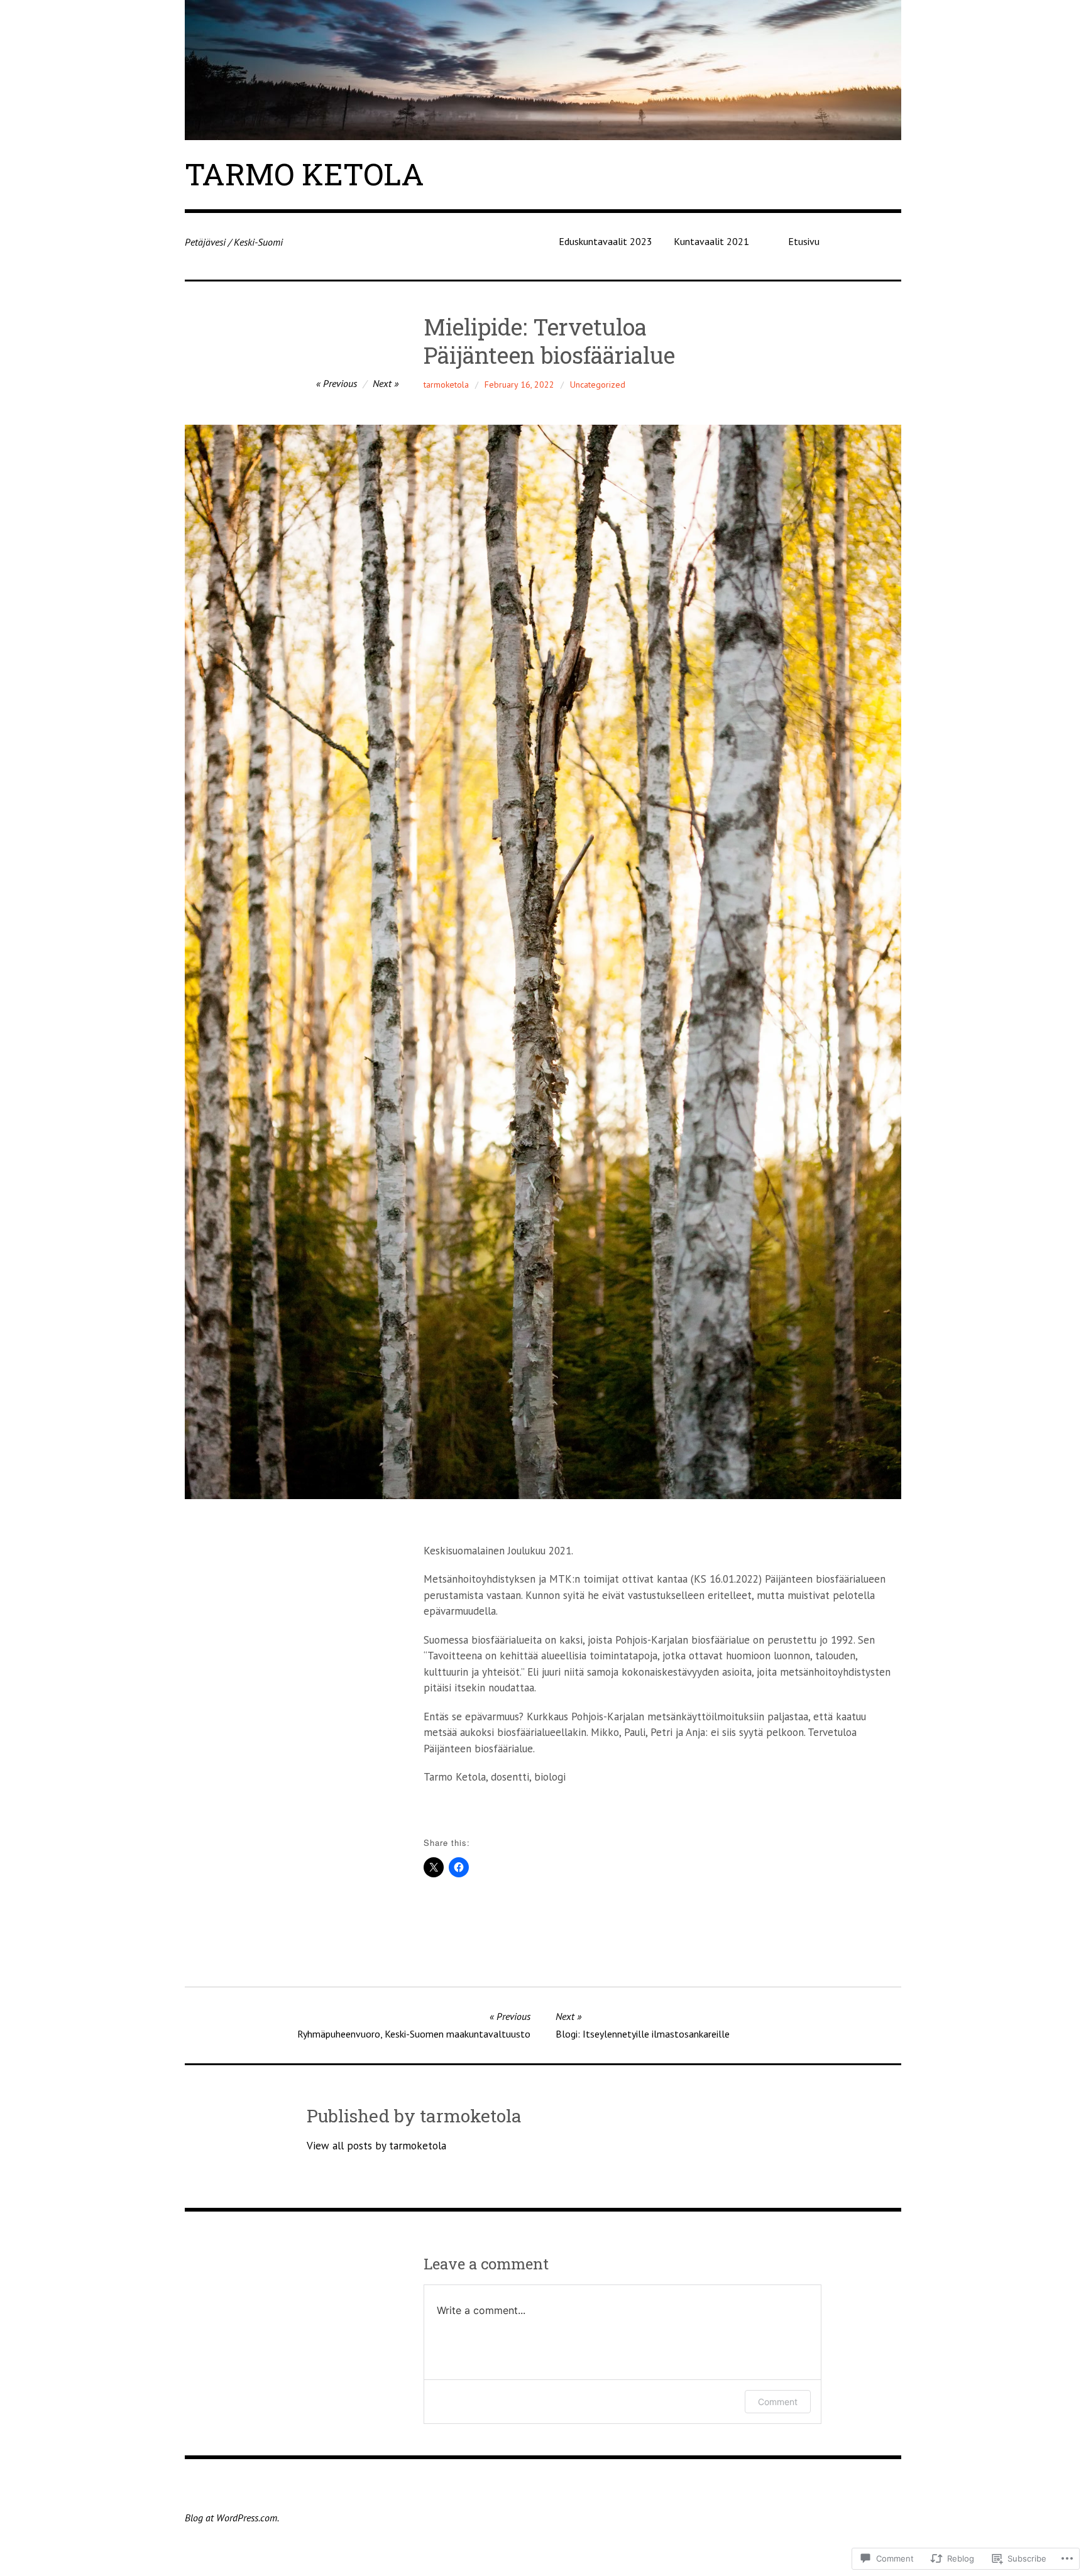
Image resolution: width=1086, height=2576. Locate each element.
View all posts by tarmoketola (376, 2146)
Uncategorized (598, 385)
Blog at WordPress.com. (232, 2518)
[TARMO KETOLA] (543, 70)
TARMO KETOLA (304, 174)
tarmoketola (446, 385)
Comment (778, 2402)
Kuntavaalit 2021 (711, 241)
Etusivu (804, 241)
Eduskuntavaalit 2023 (606, 241)
